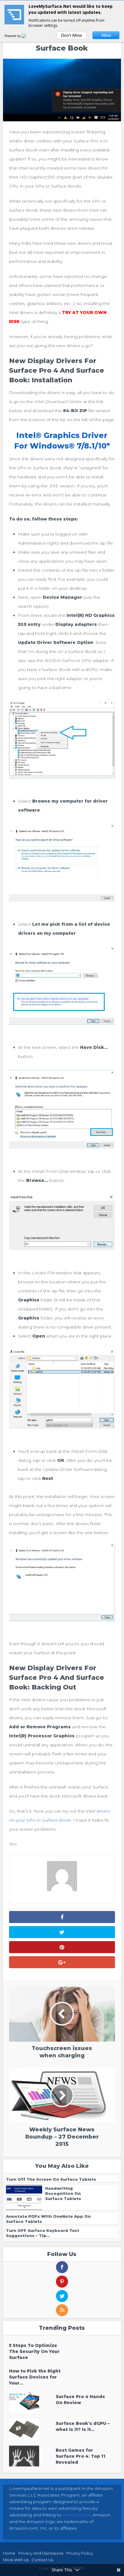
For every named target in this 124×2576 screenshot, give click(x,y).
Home (9, 2553)
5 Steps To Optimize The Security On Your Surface (34, 2351)
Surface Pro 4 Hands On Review (80, 2400)
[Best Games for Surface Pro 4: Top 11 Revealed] (32, 2456)
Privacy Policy (80, 2553)
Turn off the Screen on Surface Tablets (51, 2179)
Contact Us (42, 2560)
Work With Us (16, 2560)
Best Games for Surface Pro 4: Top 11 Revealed (81, 2456)
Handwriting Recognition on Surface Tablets (63, 2193)
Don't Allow (71, 35)
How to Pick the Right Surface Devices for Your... (35, 2377)
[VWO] (27, 36)
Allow (106, 35)
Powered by (13, 36)
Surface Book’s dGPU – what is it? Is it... (83, 2426)
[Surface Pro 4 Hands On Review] (32, 2402)
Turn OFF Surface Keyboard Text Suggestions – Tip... (43, 2233)
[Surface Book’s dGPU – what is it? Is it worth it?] (32, 2429)
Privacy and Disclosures (41, 2553)
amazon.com (77, 2515)
